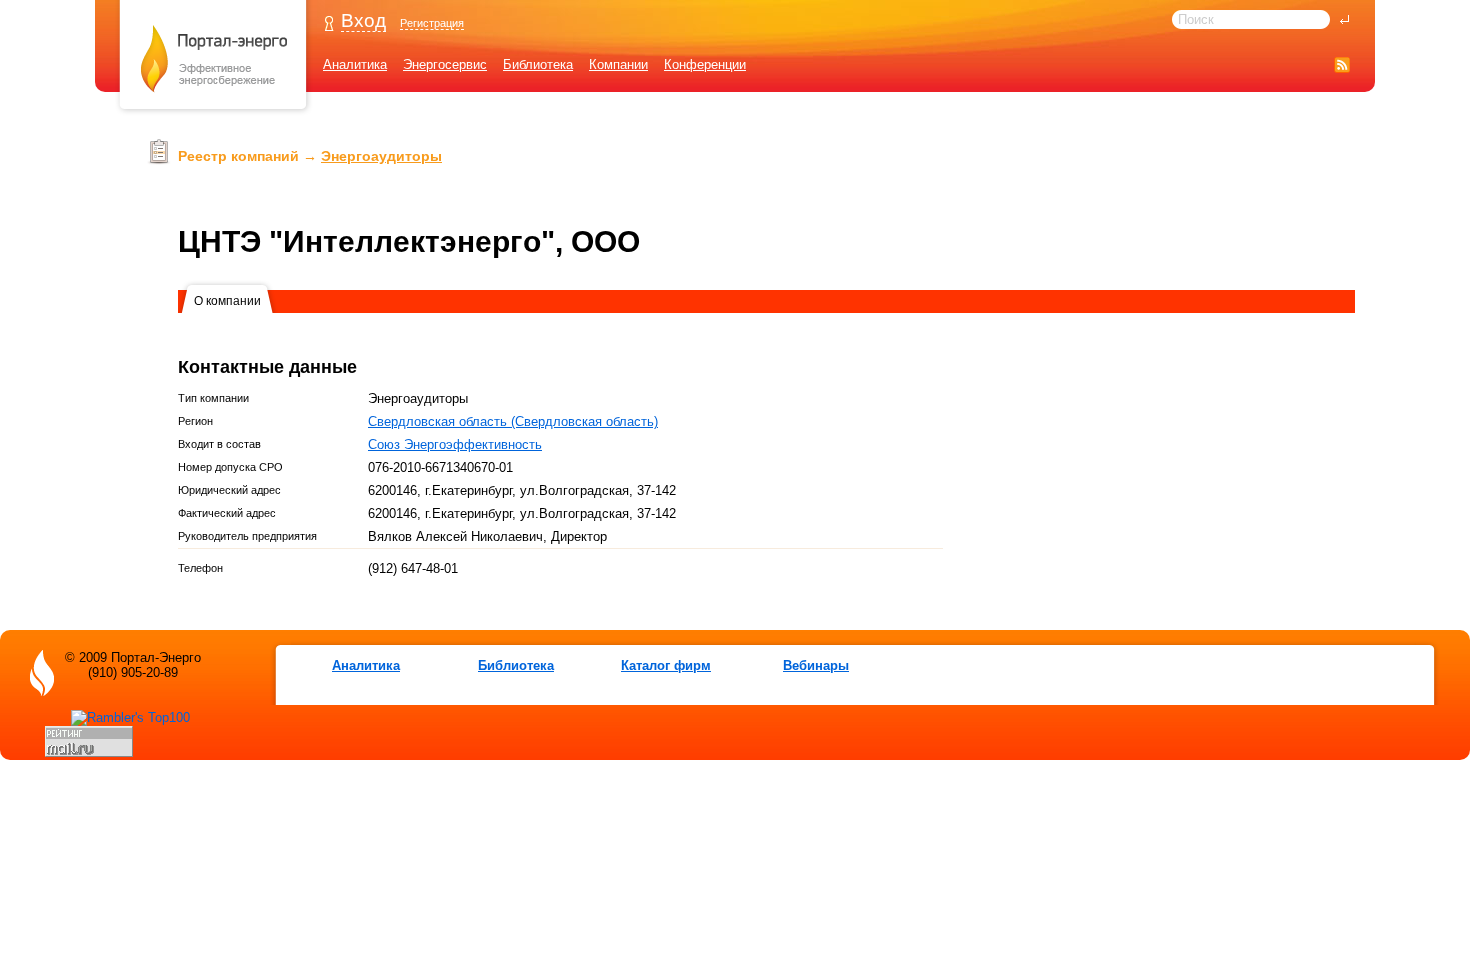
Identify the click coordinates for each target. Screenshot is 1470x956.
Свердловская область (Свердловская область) (513, 421)
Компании (618, 64)
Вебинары (816, 665)
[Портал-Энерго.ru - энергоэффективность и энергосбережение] (214, 111)
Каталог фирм (666, 665)
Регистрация (432, 23)
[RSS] (1342, 64)
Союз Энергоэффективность (455, 444)
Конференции (705, 64)
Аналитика (355, 64)
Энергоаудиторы (381, 156)
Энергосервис (445, 64)
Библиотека (538, 64)
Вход (363, 20)
